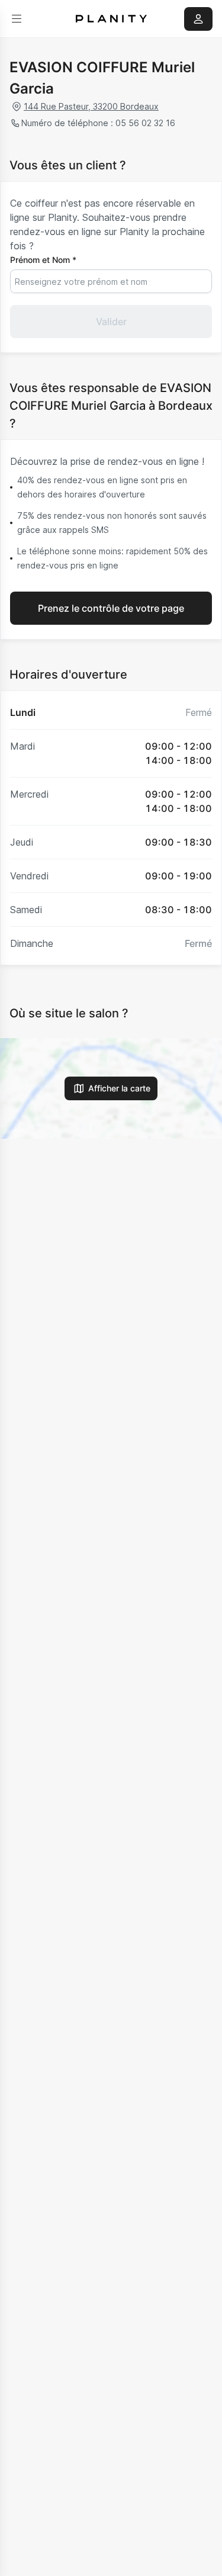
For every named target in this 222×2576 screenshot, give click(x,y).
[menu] (17, 19)
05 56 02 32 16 (145, 123)
